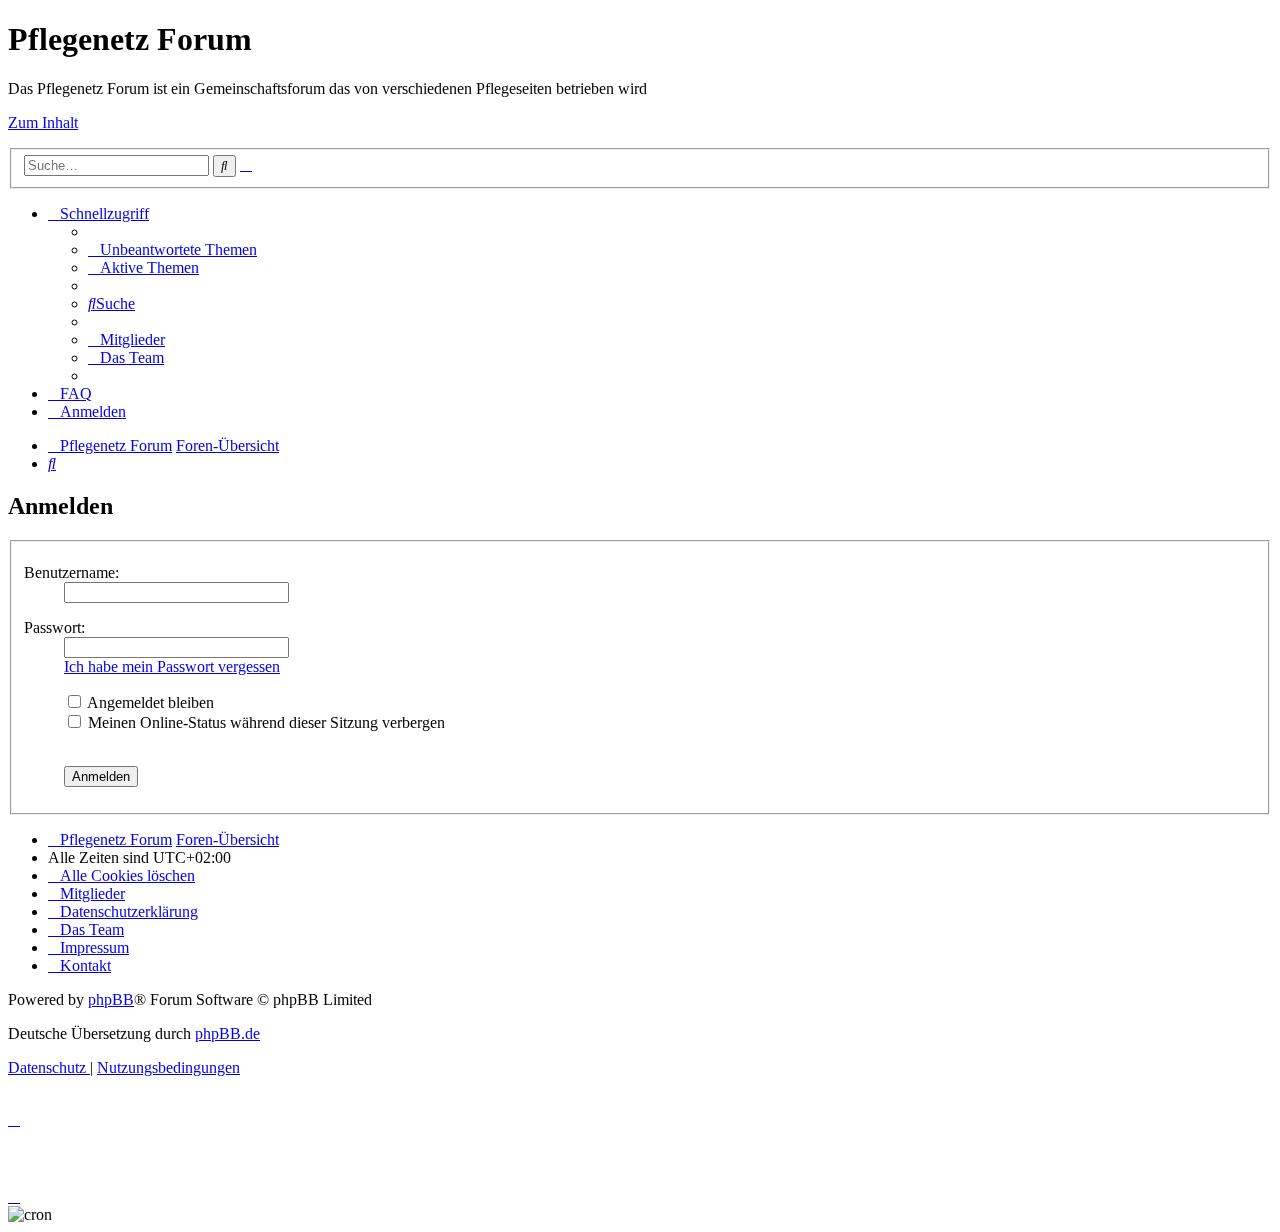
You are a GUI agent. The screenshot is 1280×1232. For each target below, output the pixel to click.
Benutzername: (71, 572)
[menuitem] (172, 249)
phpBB (111, 999)
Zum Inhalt (43, 122)
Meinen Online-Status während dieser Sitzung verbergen (264, 722)
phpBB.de (227, 1033)
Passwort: (54, 627)
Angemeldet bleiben (149, 702)
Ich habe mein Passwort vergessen (172, 666)
